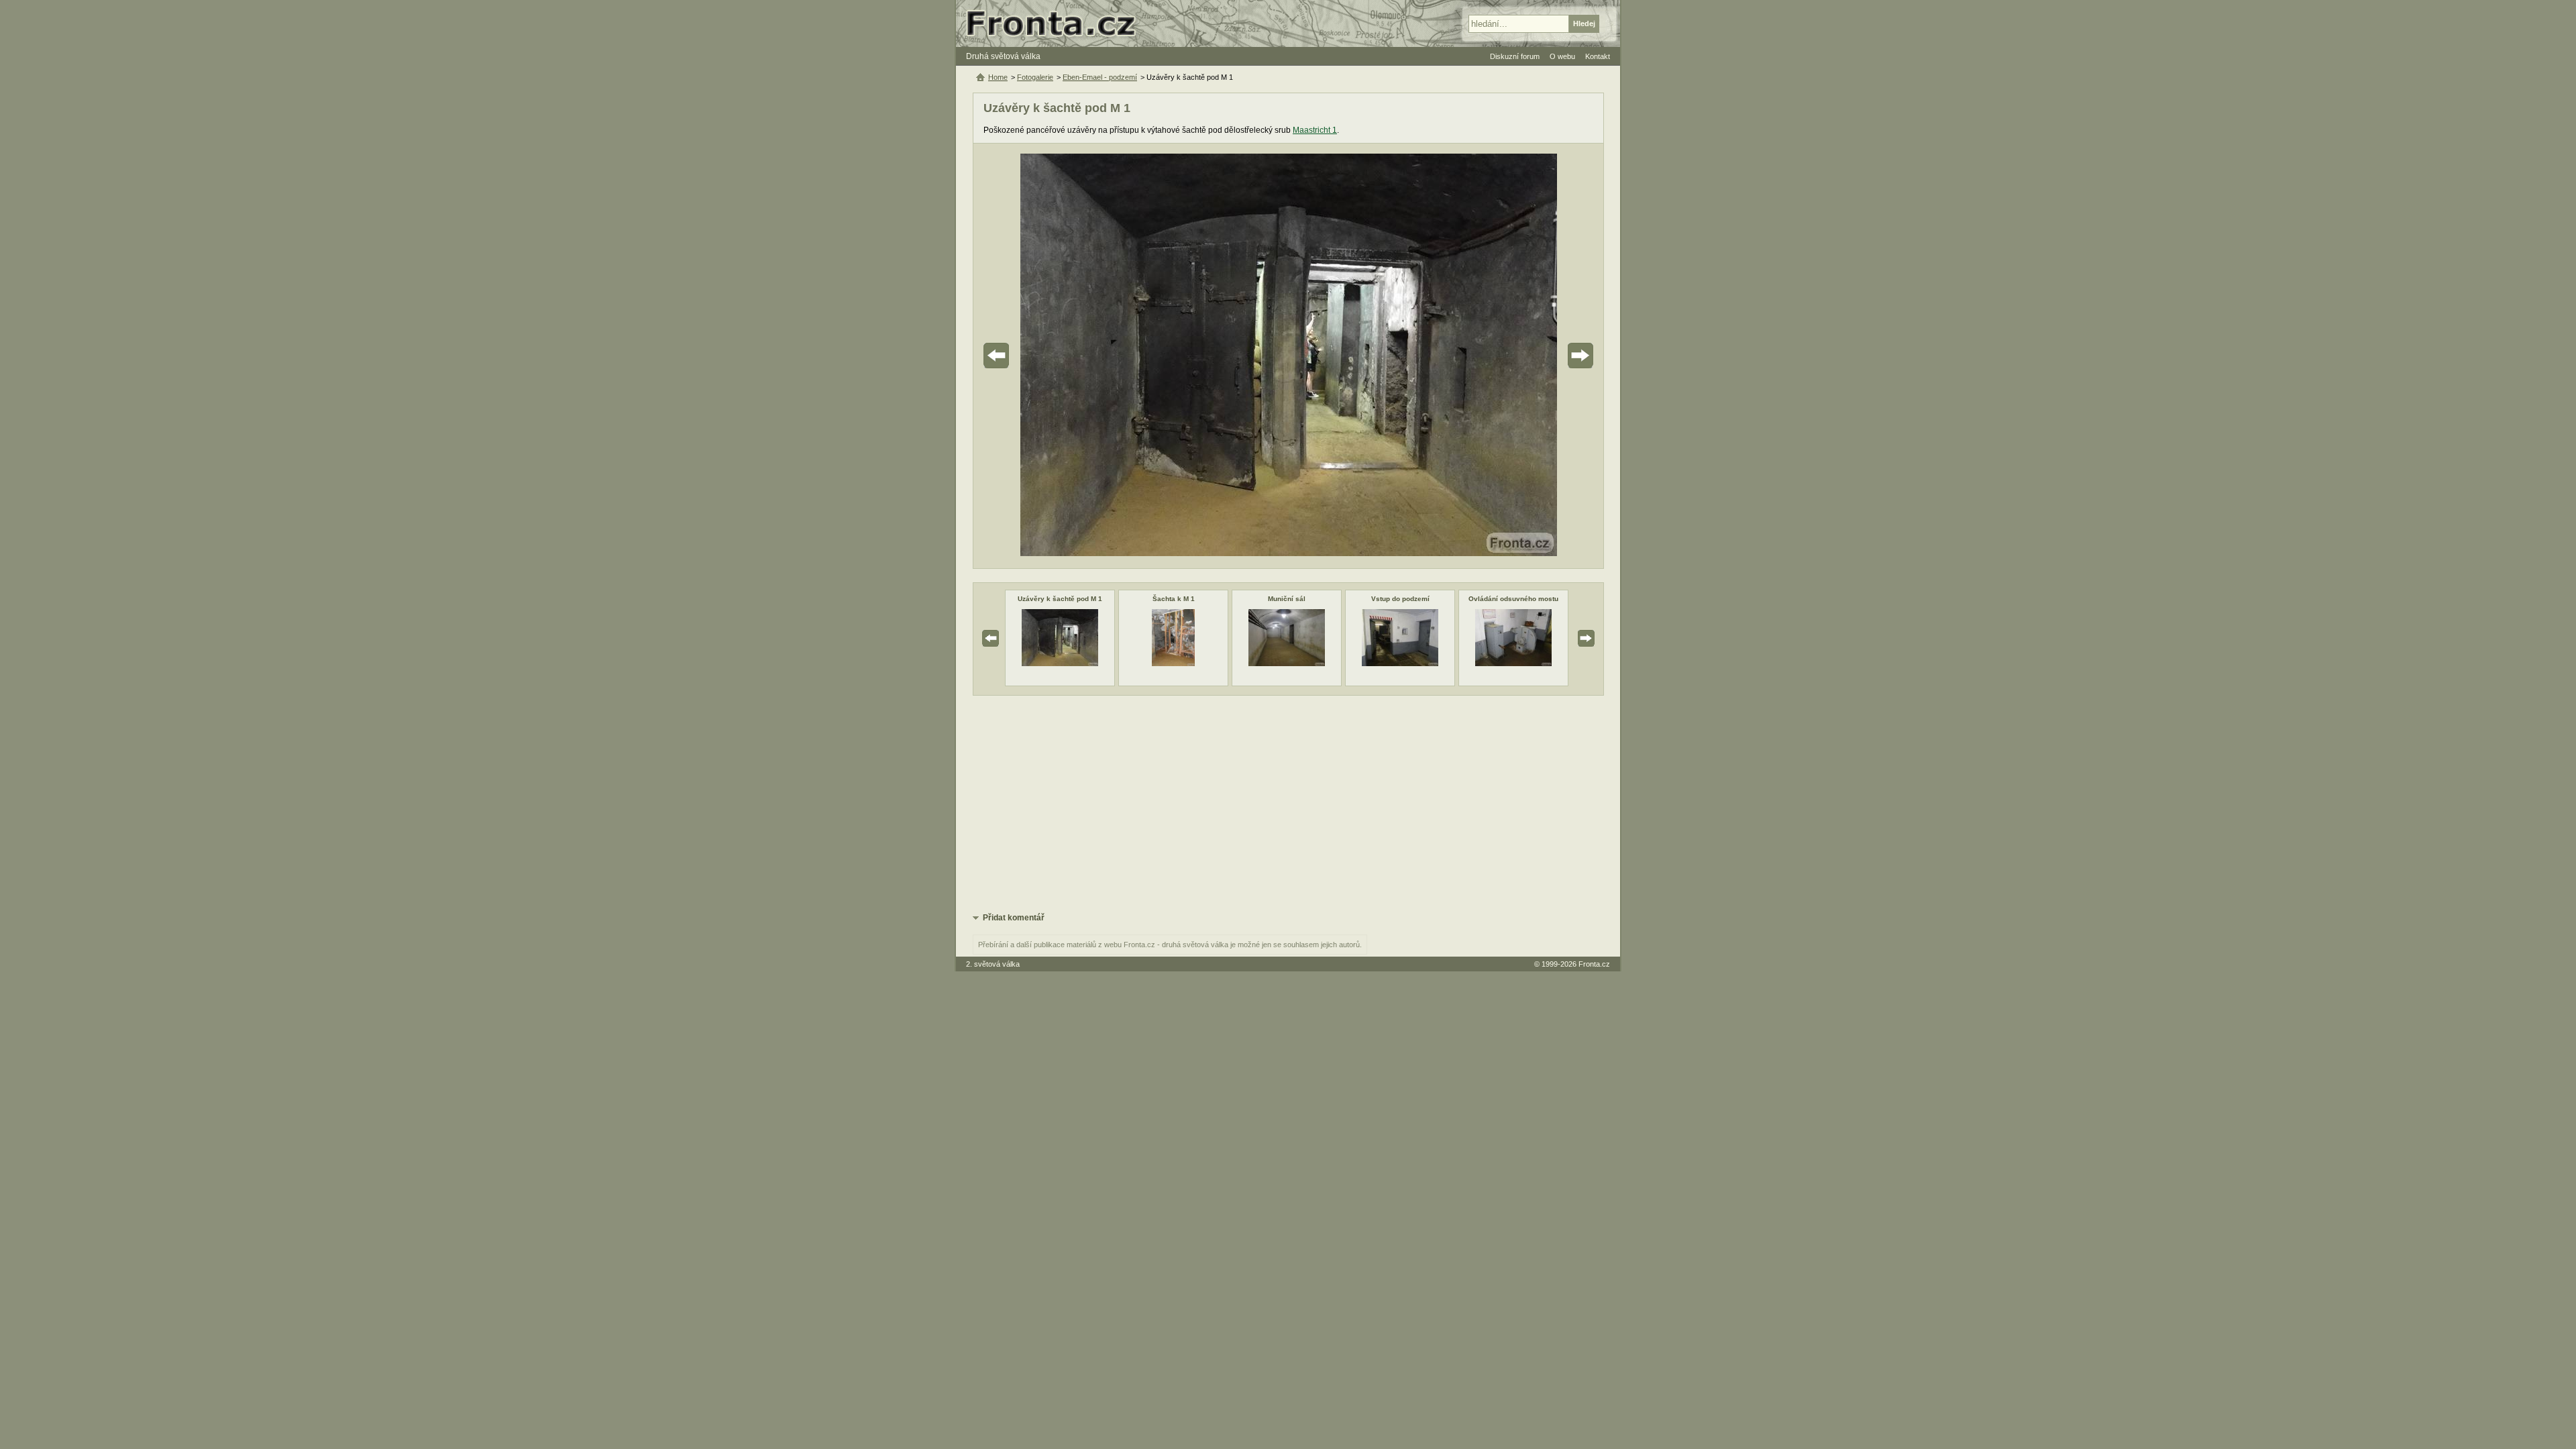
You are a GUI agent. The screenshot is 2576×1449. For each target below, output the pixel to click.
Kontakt (1598, 56)
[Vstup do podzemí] (1400, 663)
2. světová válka (993, 964)
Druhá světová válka (1003, 56)
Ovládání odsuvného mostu (1513, 599)
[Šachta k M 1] (1173, 663)
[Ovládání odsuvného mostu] (1513, 663)
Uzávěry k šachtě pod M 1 (1060, 599)
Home (998, 77)
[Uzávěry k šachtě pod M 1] (1060, 663)
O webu (1562, 56)
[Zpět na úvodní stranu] (1057, 23)
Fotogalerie (1035, 77)
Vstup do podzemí (1400, 599)
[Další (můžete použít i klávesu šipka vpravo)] (1543, 356)
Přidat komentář (1014, 918)
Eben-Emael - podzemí (1100, 77)
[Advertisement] (1288, 803)
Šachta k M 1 (1174, 599)
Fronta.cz (1594, 964)
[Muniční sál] (1287, 663)
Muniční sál (1287, 599)
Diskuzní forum (1515, 56)
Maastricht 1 (1315, 130)
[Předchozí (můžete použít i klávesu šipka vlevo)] (1034, 356)
